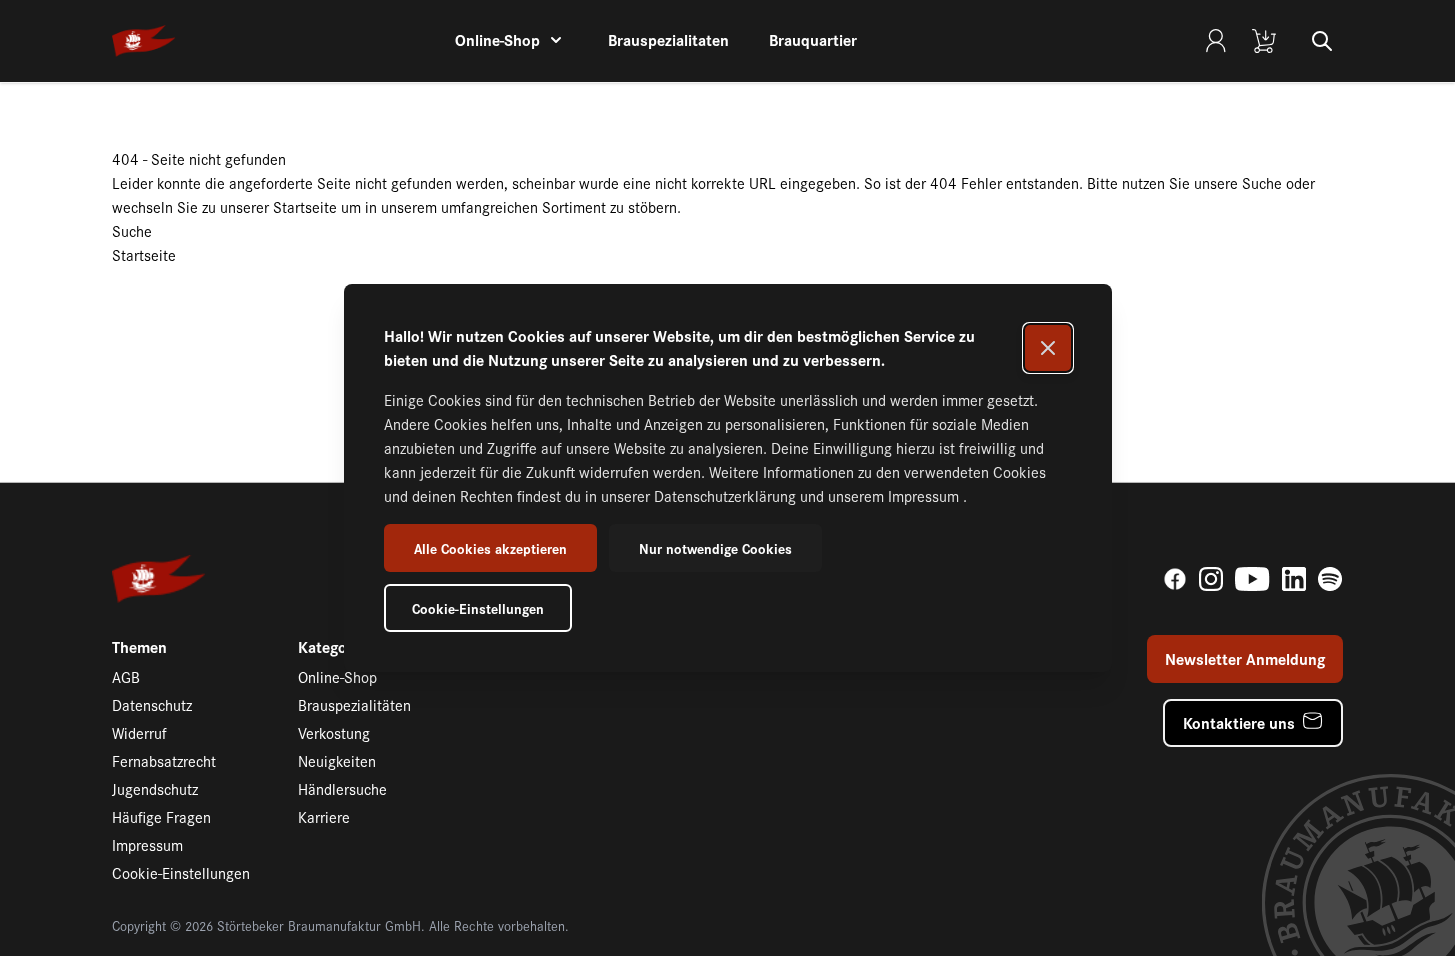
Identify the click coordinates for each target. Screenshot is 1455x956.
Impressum (925, 495)
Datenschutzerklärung (727, 495)
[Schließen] (1048, 348)
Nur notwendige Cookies (715, 548)
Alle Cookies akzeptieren (490, 548)
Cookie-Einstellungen (478, 608)
